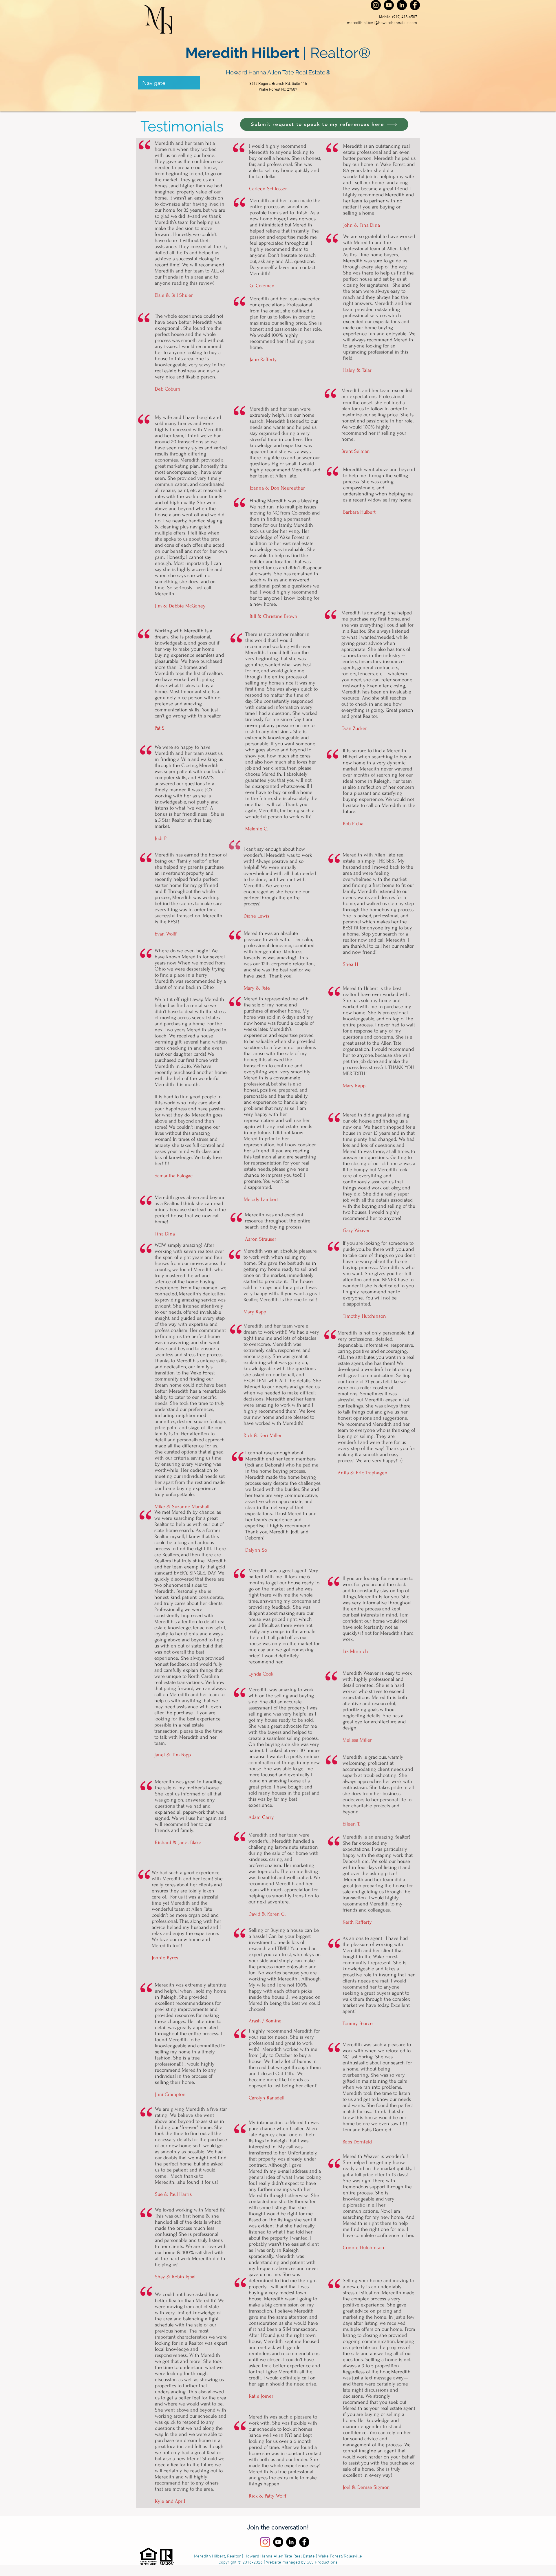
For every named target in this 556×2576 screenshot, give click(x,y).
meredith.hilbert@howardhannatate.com (382, 23)
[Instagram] (265, 2542)
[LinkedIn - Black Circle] (402, 5)
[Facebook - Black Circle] (415, 5)
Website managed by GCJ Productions (302, 2562)
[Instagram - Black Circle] (376, 5)
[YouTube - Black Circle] (389, 5)
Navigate (154, 83)
